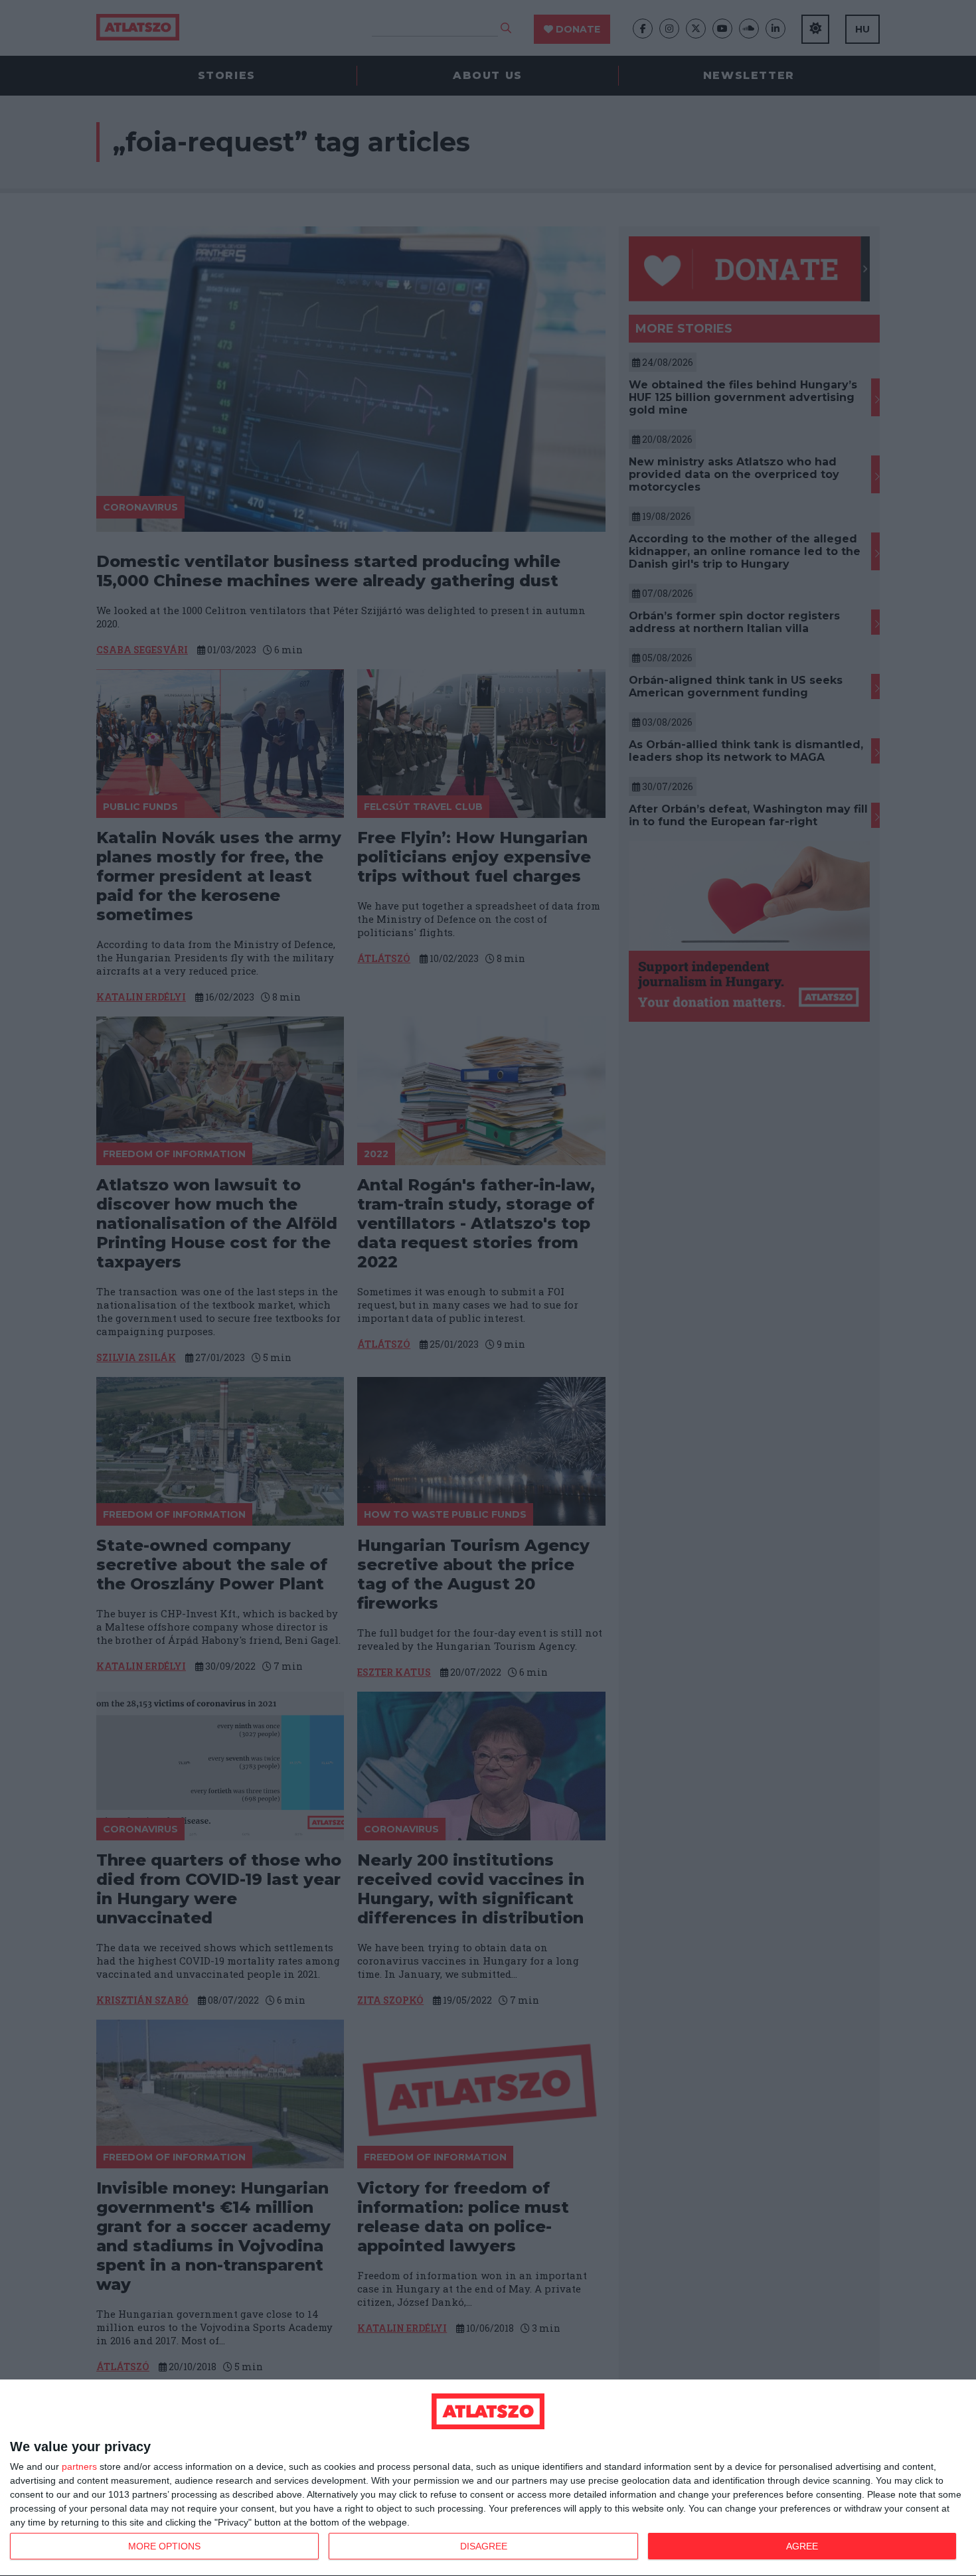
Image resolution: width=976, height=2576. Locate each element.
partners (79, 2466)
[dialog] (488, 2478)
